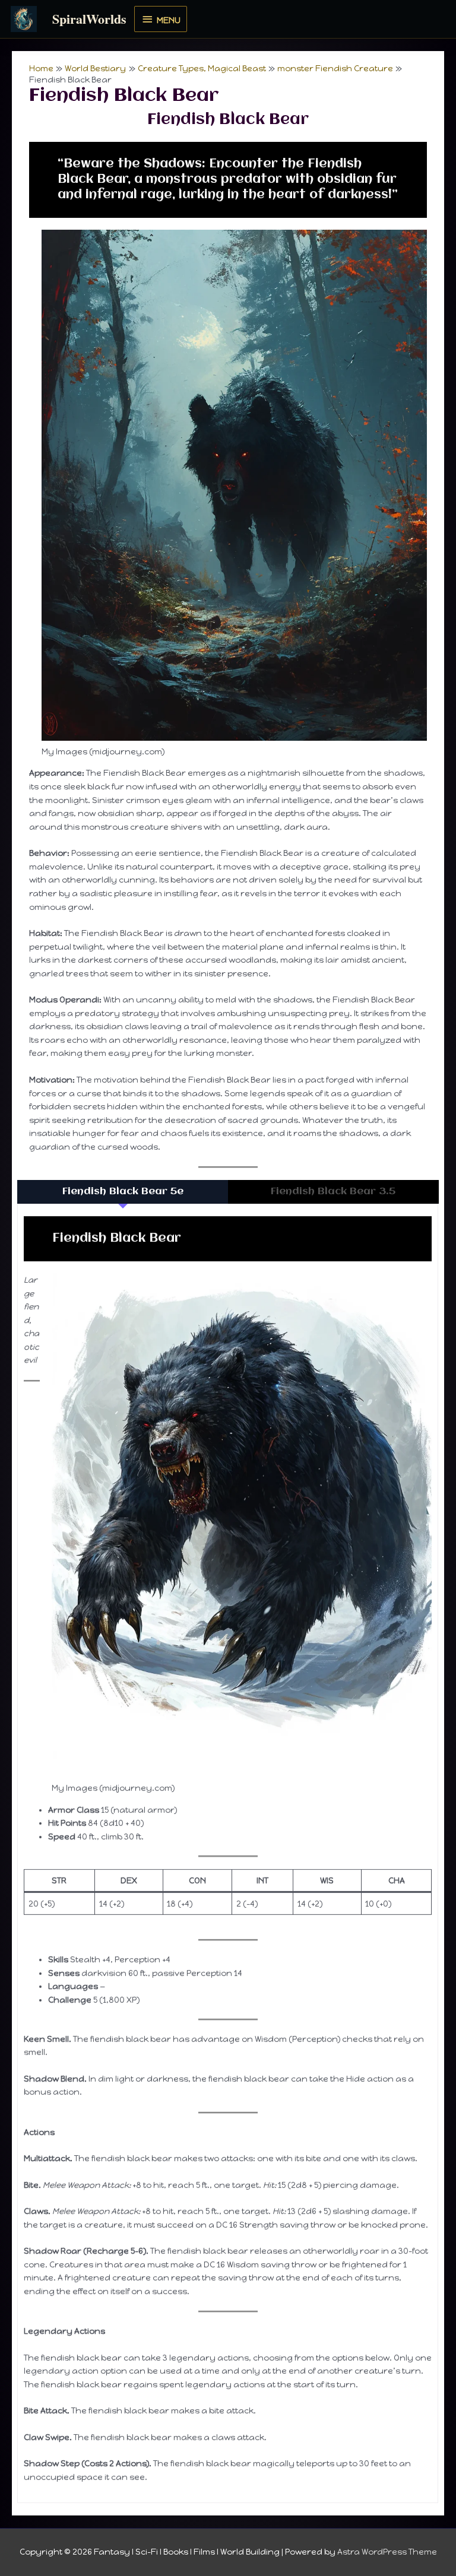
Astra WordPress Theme (387, 2552)
